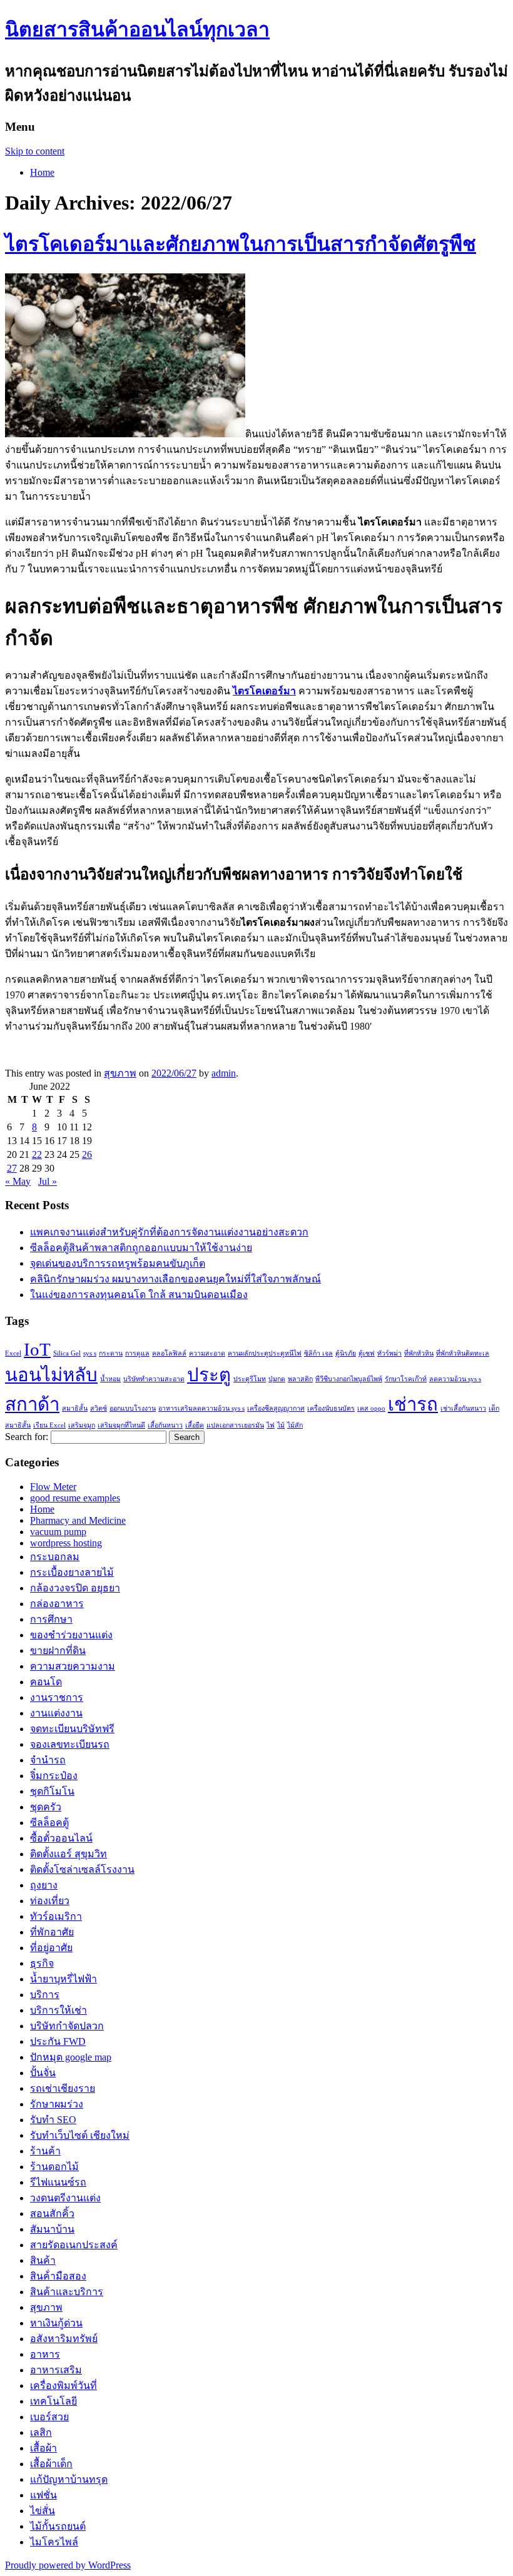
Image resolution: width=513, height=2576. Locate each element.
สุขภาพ (120, 1073)
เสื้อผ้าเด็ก (51, 2464)
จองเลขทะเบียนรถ (70, 1744)
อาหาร (45, 2354)
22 (37, 1154)
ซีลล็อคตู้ (49, 1823)
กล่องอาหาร (57, 1604)
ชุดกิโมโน (52, 1791)
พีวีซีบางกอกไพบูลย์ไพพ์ (349, 1379)
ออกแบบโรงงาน (133, 1408)
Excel (13, 1353)
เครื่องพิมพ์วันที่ (63, 2386)
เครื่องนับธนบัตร (331, 1408)
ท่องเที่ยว (50, 1901)
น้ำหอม (110, 1379)
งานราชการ (57, 1697)
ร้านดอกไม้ (54, 2167)
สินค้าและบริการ (67, 2292)
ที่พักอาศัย (52, 1932)
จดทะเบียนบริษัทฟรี (72, 1729)
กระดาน (111, 1353)
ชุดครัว (46, 1807)
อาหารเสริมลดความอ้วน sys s (201, 1408)
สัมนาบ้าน (52, 2229)
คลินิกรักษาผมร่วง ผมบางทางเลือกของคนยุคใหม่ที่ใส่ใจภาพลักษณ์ (175, 1279)
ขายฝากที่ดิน (58, 1651)
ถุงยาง (44, 1885)
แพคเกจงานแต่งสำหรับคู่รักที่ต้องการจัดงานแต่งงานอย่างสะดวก (169, 1232)
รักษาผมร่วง (57, 2104)
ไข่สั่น (43, 2511)
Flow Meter (53, 1487)
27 (12, 1168)
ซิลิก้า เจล (318, 1353)
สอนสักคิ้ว (52, 2213)
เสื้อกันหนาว (165, 1425)
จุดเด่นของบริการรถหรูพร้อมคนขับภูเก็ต (118, 1263)
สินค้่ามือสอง (58, 2276)
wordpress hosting (66, 1543)
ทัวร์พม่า (389, 1353)
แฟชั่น (43, 2495)
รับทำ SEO (53, 2120)
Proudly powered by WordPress (68, 2565)
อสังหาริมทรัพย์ (64, 2339)
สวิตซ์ (99, 1408)
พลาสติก (300, 1379)
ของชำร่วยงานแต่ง (71, 1635)
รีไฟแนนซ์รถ (58, 2182)
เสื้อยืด (195, 1425)
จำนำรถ (48, 1760)
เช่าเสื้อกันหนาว (463, 1408)
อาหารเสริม (56, 2370)
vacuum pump (58, 1532)
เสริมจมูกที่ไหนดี (121, 1425)
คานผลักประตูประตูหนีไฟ (265, 1353)
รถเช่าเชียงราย (63, 2088)
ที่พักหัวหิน (419, 1353)
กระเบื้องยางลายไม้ (72, 1572)
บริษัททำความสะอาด (154, 1379)
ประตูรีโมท (250, 1379)
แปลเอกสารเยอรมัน (235, 1425)
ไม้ (281, 1425)
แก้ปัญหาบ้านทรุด (69, 2479)
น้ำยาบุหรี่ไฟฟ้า (63, 1979)
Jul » (48, 1181)
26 (87, 1154)
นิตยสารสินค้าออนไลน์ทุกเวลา (137, 29)
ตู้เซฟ (367, 1353)
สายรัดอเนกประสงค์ (74, 2245)
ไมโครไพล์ (54, 2542)
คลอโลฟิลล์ (169, 1353)
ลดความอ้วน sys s (455, 1379)
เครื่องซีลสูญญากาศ (276, 1408)
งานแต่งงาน (56, 1713)
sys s (90, 1353)
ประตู (209, 1375)
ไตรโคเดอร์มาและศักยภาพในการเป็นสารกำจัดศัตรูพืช (241, 244)
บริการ (45, 1995)
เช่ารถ (413, 1404)
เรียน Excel (49, 1425)
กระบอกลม (55, 1557)
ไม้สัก (295, 1425)
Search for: (27, 1437)
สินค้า (43, 2260)
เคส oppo (371, 1408)
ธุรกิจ (42, 1963)
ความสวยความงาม (73, 1666)
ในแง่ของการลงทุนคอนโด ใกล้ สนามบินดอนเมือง (139, 1295)
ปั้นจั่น (43, 2073)
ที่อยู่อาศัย (51, 1948)
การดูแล (137, 1353)
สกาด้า (32, 1404)
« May (18, 1181)
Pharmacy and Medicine (78, 1520)
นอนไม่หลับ (51, 1375)
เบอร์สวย (49, 2417)
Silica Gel (67, 1353)
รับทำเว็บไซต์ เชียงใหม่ (80, 2135)
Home (42, 172)
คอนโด (46, 1682)
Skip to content (35, 151)
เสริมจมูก (82, 1425)
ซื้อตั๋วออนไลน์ (61, 1838)
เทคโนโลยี (53, 2401)
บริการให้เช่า (58, 2010)
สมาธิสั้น (75, 1408)
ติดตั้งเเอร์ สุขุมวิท (69, 1854)
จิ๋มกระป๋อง (54, 1776)
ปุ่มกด (277, 1379)
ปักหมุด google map (71, 2057)
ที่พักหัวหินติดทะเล (463, 1353)
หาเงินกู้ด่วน (56, 2323)
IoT (37, 1349)
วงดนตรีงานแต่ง (65, 2198)
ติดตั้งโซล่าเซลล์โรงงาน (82, 1869)
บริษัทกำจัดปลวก (67, 2026)
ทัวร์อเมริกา (56, 1916)
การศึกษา (51, 1619)
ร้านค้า (45, 2151)
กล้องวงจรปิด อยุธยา (75, 1588)
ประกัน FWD (58, 2041)
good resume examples (75, 1498)
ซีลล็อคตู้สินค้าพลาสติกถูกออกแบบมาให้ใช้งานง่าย (141, 1248)
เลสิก (41, 2432)
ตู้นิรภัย (346, 1353)
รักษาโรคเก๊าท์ (406, 1379)
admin (224, 1073)
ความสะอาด (207, 1353)
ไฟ (271, 1425)
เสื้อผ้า (43, 2448)
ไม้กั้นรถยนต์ (58, 2526)
